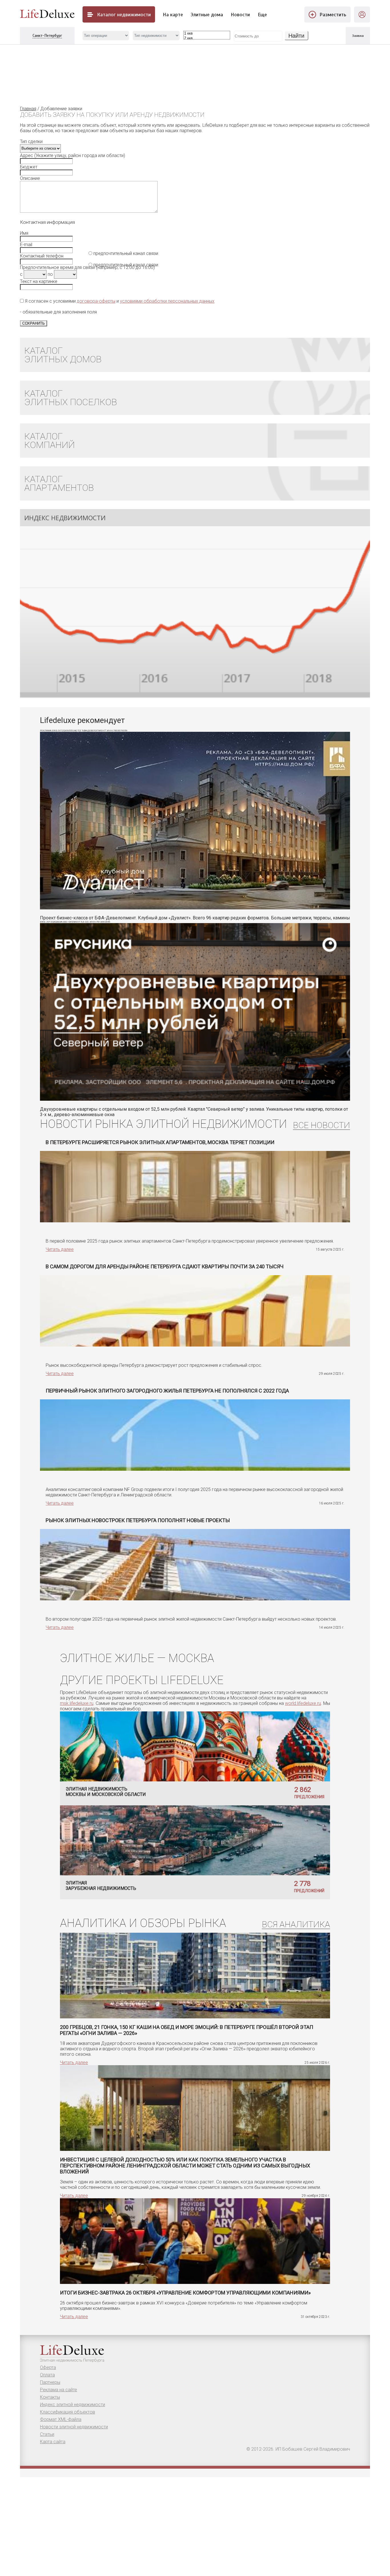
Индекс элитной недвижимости (73, 2405)
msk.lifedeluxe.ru (77, 1703)
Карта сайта (53, 2442)
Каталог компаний (50, 441)
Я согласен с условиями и (119, 301)
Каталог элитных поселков (71, 398)
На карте (173, 15)
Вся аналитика (296, 1925)
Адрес (27, 155)
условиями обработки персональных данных (167, 301)
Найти (296, 36)
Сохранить (34, 323)
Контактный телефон (42, 256)
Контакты (50, 2397)
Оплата (47, 2375)
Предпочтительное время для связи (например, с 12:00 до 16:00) (87, 267)
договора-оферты (96, 301)
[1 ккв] (207, 34)
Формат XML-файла (61, 2419)
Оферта (48, 2367)
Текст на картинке (39, 281)
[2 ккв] (207, 38)
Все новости (321, 1125)
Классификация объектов (68, 2412)
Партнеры (50, 2382)
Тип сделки (31, 141)
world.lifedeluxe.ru (303, 1703)
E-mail (26, 245)
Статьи (47, 2434)
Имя (24, 233)
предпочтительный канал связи (125, 265)
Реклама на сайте (59, 2390)
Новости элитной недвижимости (74, 2427)
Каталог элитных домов (63, 355)
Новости (240, 15)
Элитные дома (207, 15)
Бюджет (29, 167)
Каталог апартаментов (59, 483)
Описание (30, 178)
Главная (28, 109)
